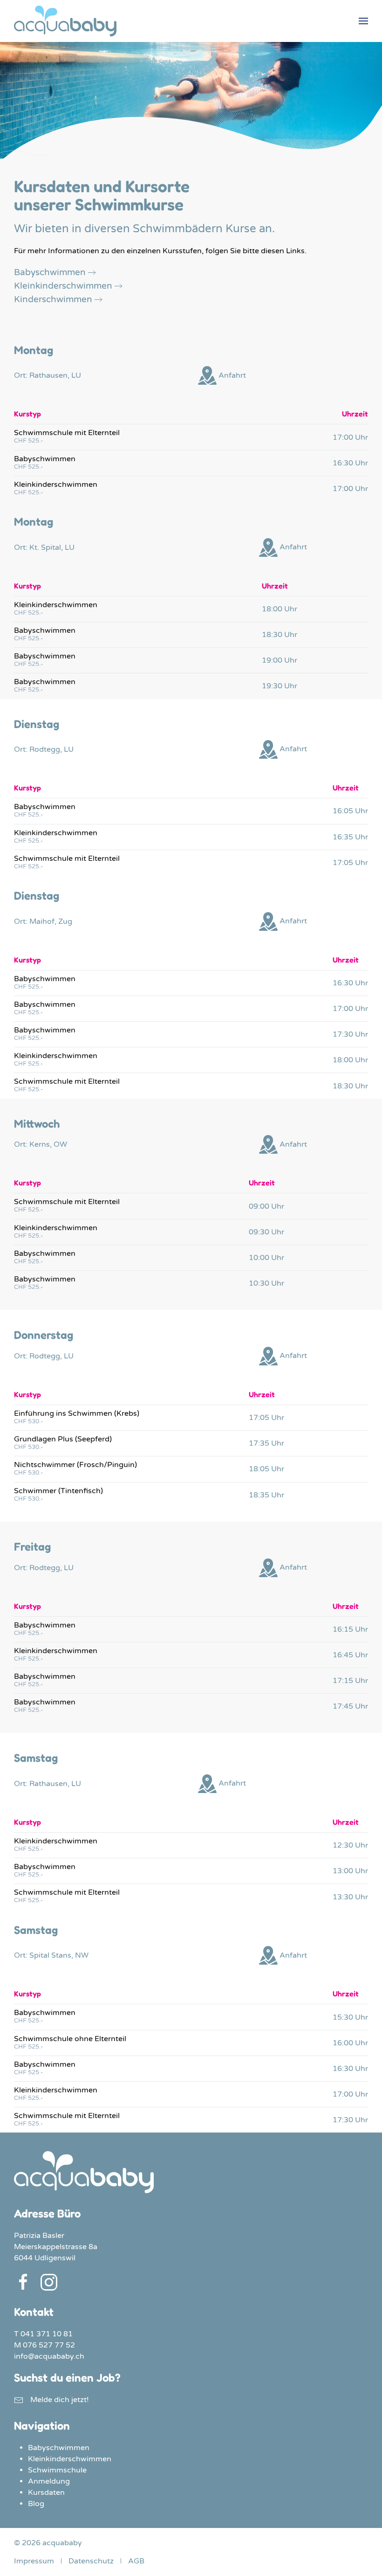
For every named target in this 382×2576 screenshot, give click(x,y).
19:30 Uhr (280, 686)
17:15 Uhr (350, 1681)
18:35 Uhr (266, 1495)
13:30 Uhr (350, 1897)
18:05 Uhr (266, 1469)
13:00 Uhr (350, 1871)
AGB (136, 2561)
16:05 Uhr (350, 811)
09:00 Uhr (266, 1206)
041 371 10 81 (47, 2334)
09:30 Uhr (266, 1232)
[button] (363, 21)
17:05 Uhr (350, 863)
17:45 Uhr (350, 1706)
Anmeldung (49, 2481)
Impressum (34, 2561)
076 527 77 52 (49, 2345)
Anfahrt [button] (231, 375)
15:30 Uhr (350, 2017)
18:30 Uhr (280, 635)
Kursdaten (46, 2493)
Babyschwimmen (50, 272)
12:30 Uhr (350, 1845)
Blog (36, 2504)
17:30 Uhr (350, 1034)
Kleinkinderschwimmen (63, 286)
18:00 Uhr (280, 609)
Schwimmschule (57, 2470)
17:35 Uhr (266, 1443)
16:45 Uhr (350, 1655)
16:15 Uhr (350, 1629)
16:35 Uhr (350, 837)
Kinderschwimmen (53, 299)
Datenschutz (91, 2561)
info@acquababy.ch (49, 2356)
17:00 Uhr (350, 437)
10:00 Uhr (266, 1258)
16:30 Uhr (350, 463)
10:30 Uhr (266, 1283)
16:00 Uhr (350, 2043)
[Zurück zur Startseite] (65, 21)
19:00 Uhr (280, 660)
